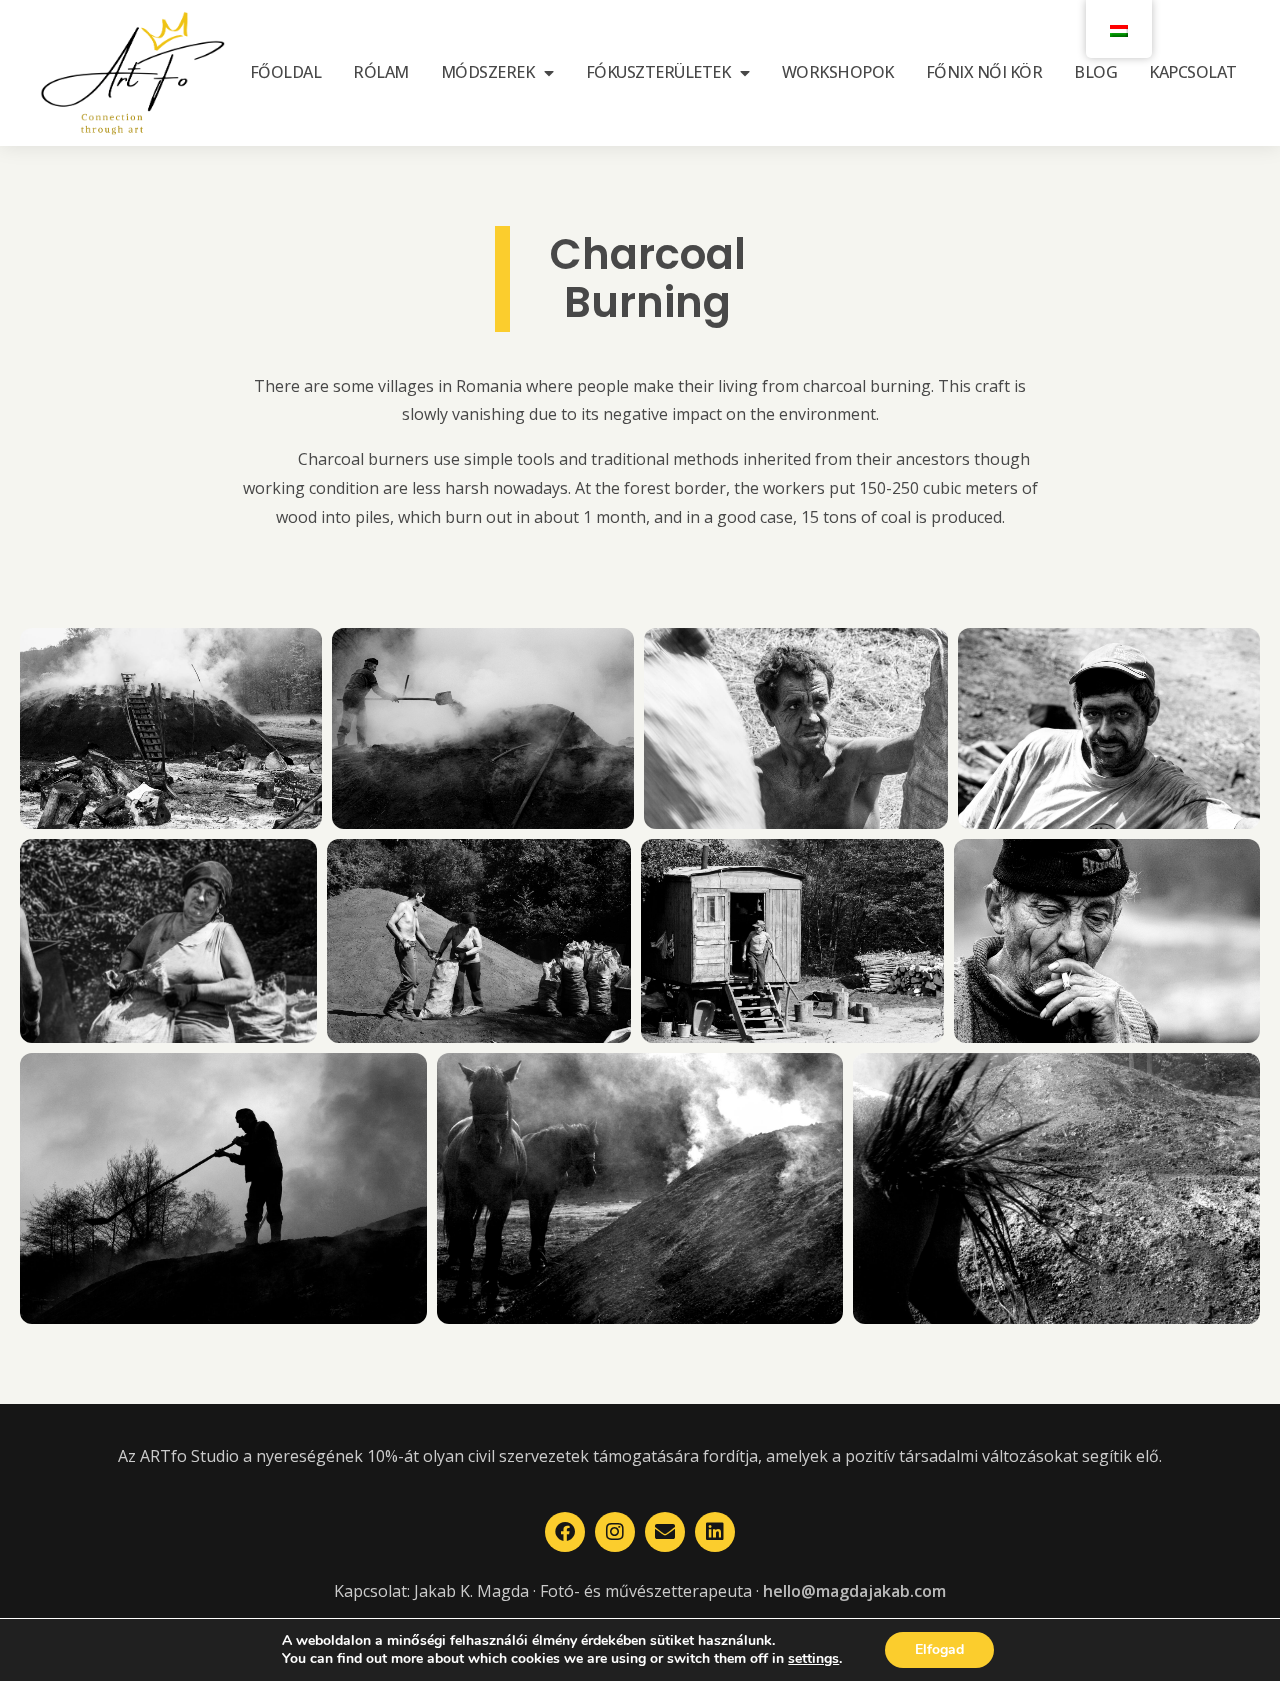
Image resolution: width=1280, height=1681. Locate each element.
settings (813, 1659)
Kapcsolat (1193, 72)
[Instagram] (615, 1532)
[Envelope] (665, 1532)
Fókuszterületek (658, 72)
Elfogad (939, 1649)
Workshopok (838, 72)
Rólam (381, 72)
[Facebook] (565, 1532)
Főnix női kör (984, 72)
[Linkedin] (715, 1532)
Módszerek (488, 72)
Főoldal (286, 72)
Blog (1095, 72)
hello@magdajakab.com (854, 1591)
